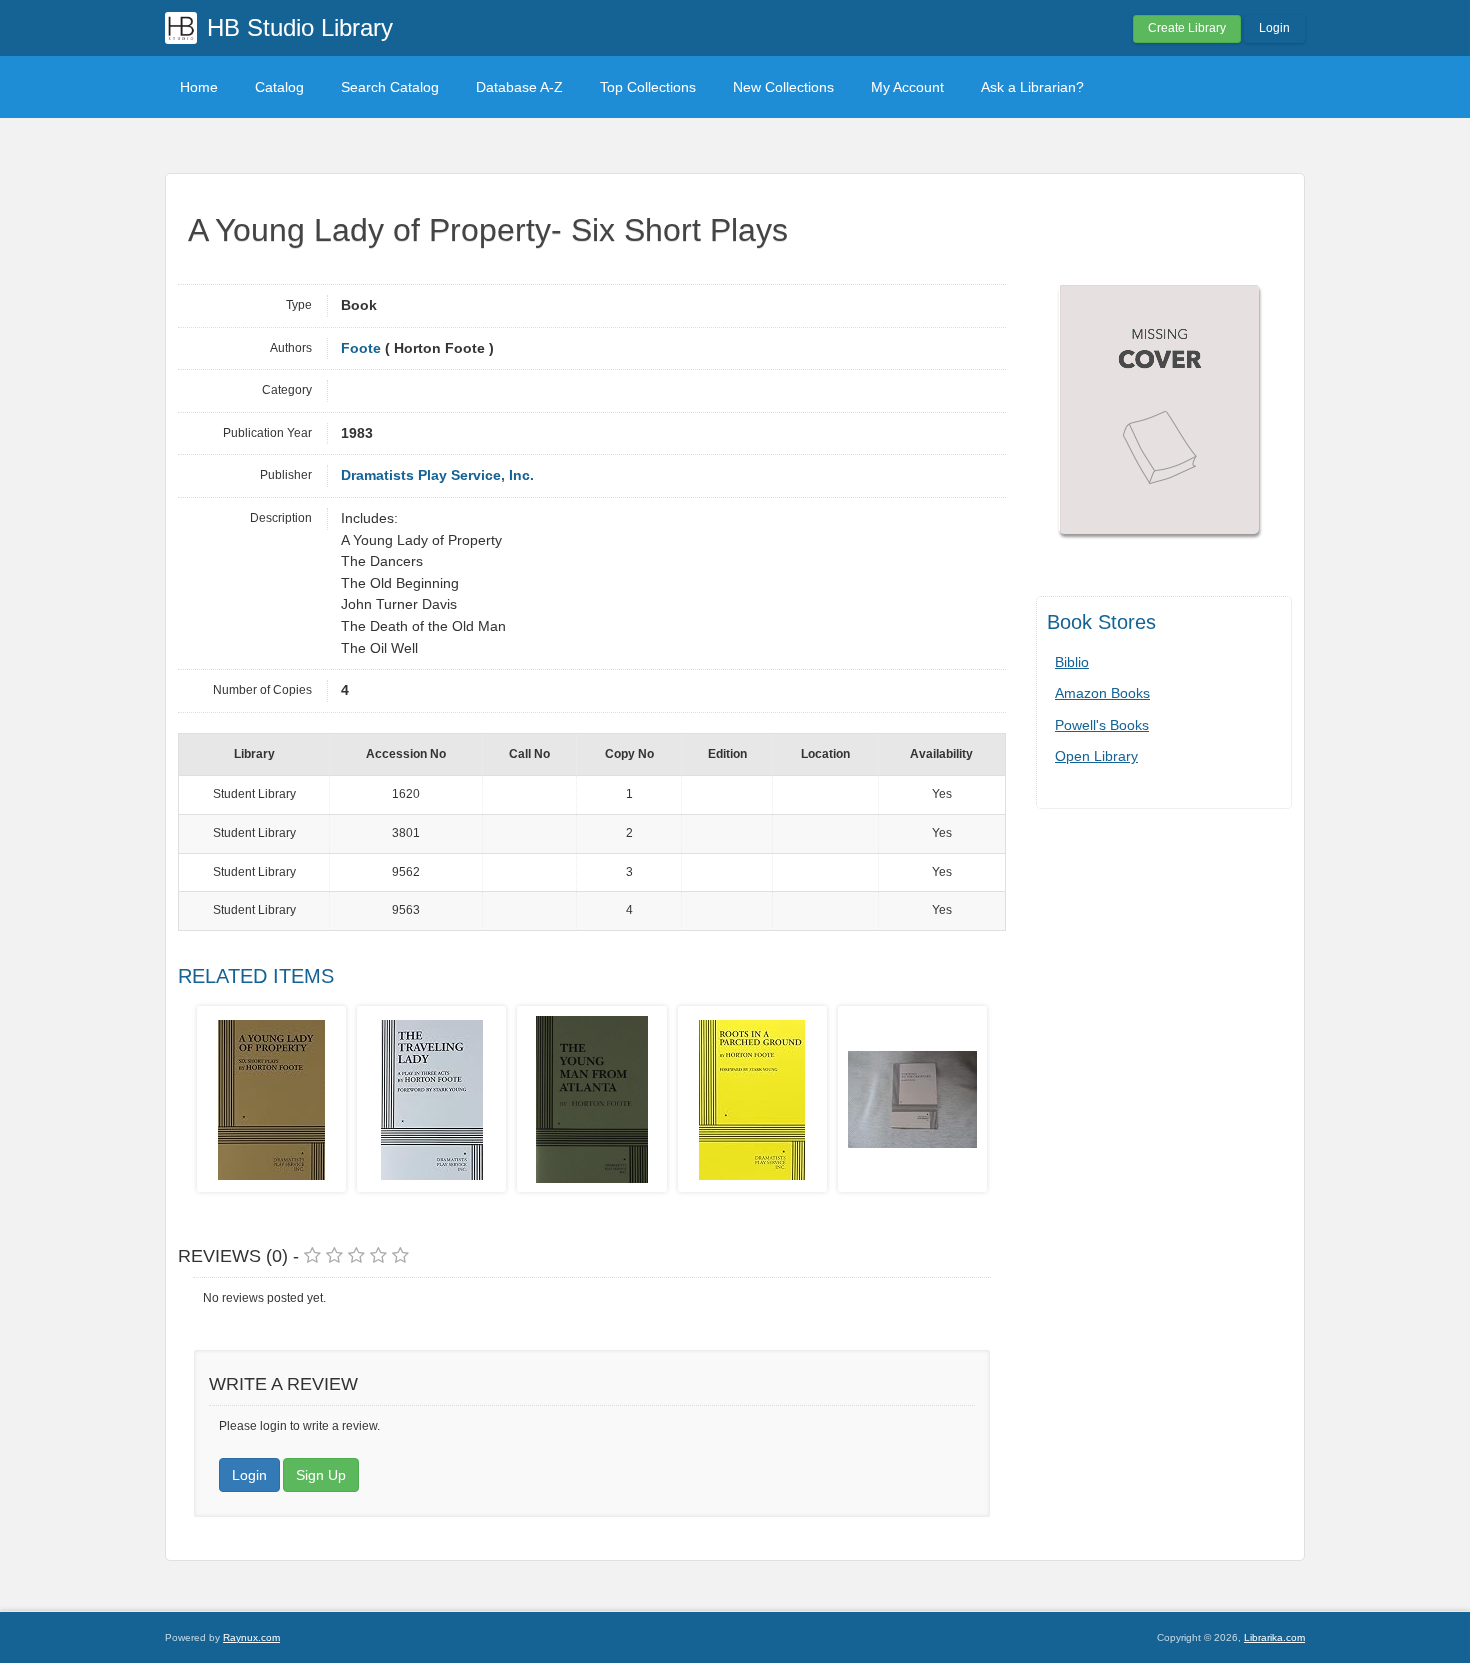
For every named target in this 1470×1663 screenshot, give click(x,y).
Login (1274, 28)
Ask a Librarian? (1032, 87)
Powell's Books (1102, 725)
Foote (361, 348)
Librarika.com (1274, 1637)
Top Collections (648, 87)
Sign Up (321, 1475)
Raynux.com (251, 1637)
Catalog (279, 87)
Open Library (1096, 756)
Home (199, 87)
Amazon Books (1102, 693)
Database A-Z (519, 87)
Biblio (1072, 662)
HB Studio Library (300, 27)
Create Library (1187, 28)
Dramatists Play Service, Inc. (437, 475)
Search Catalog (390, 87)
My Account (907, 87)
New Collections (783, 87)
